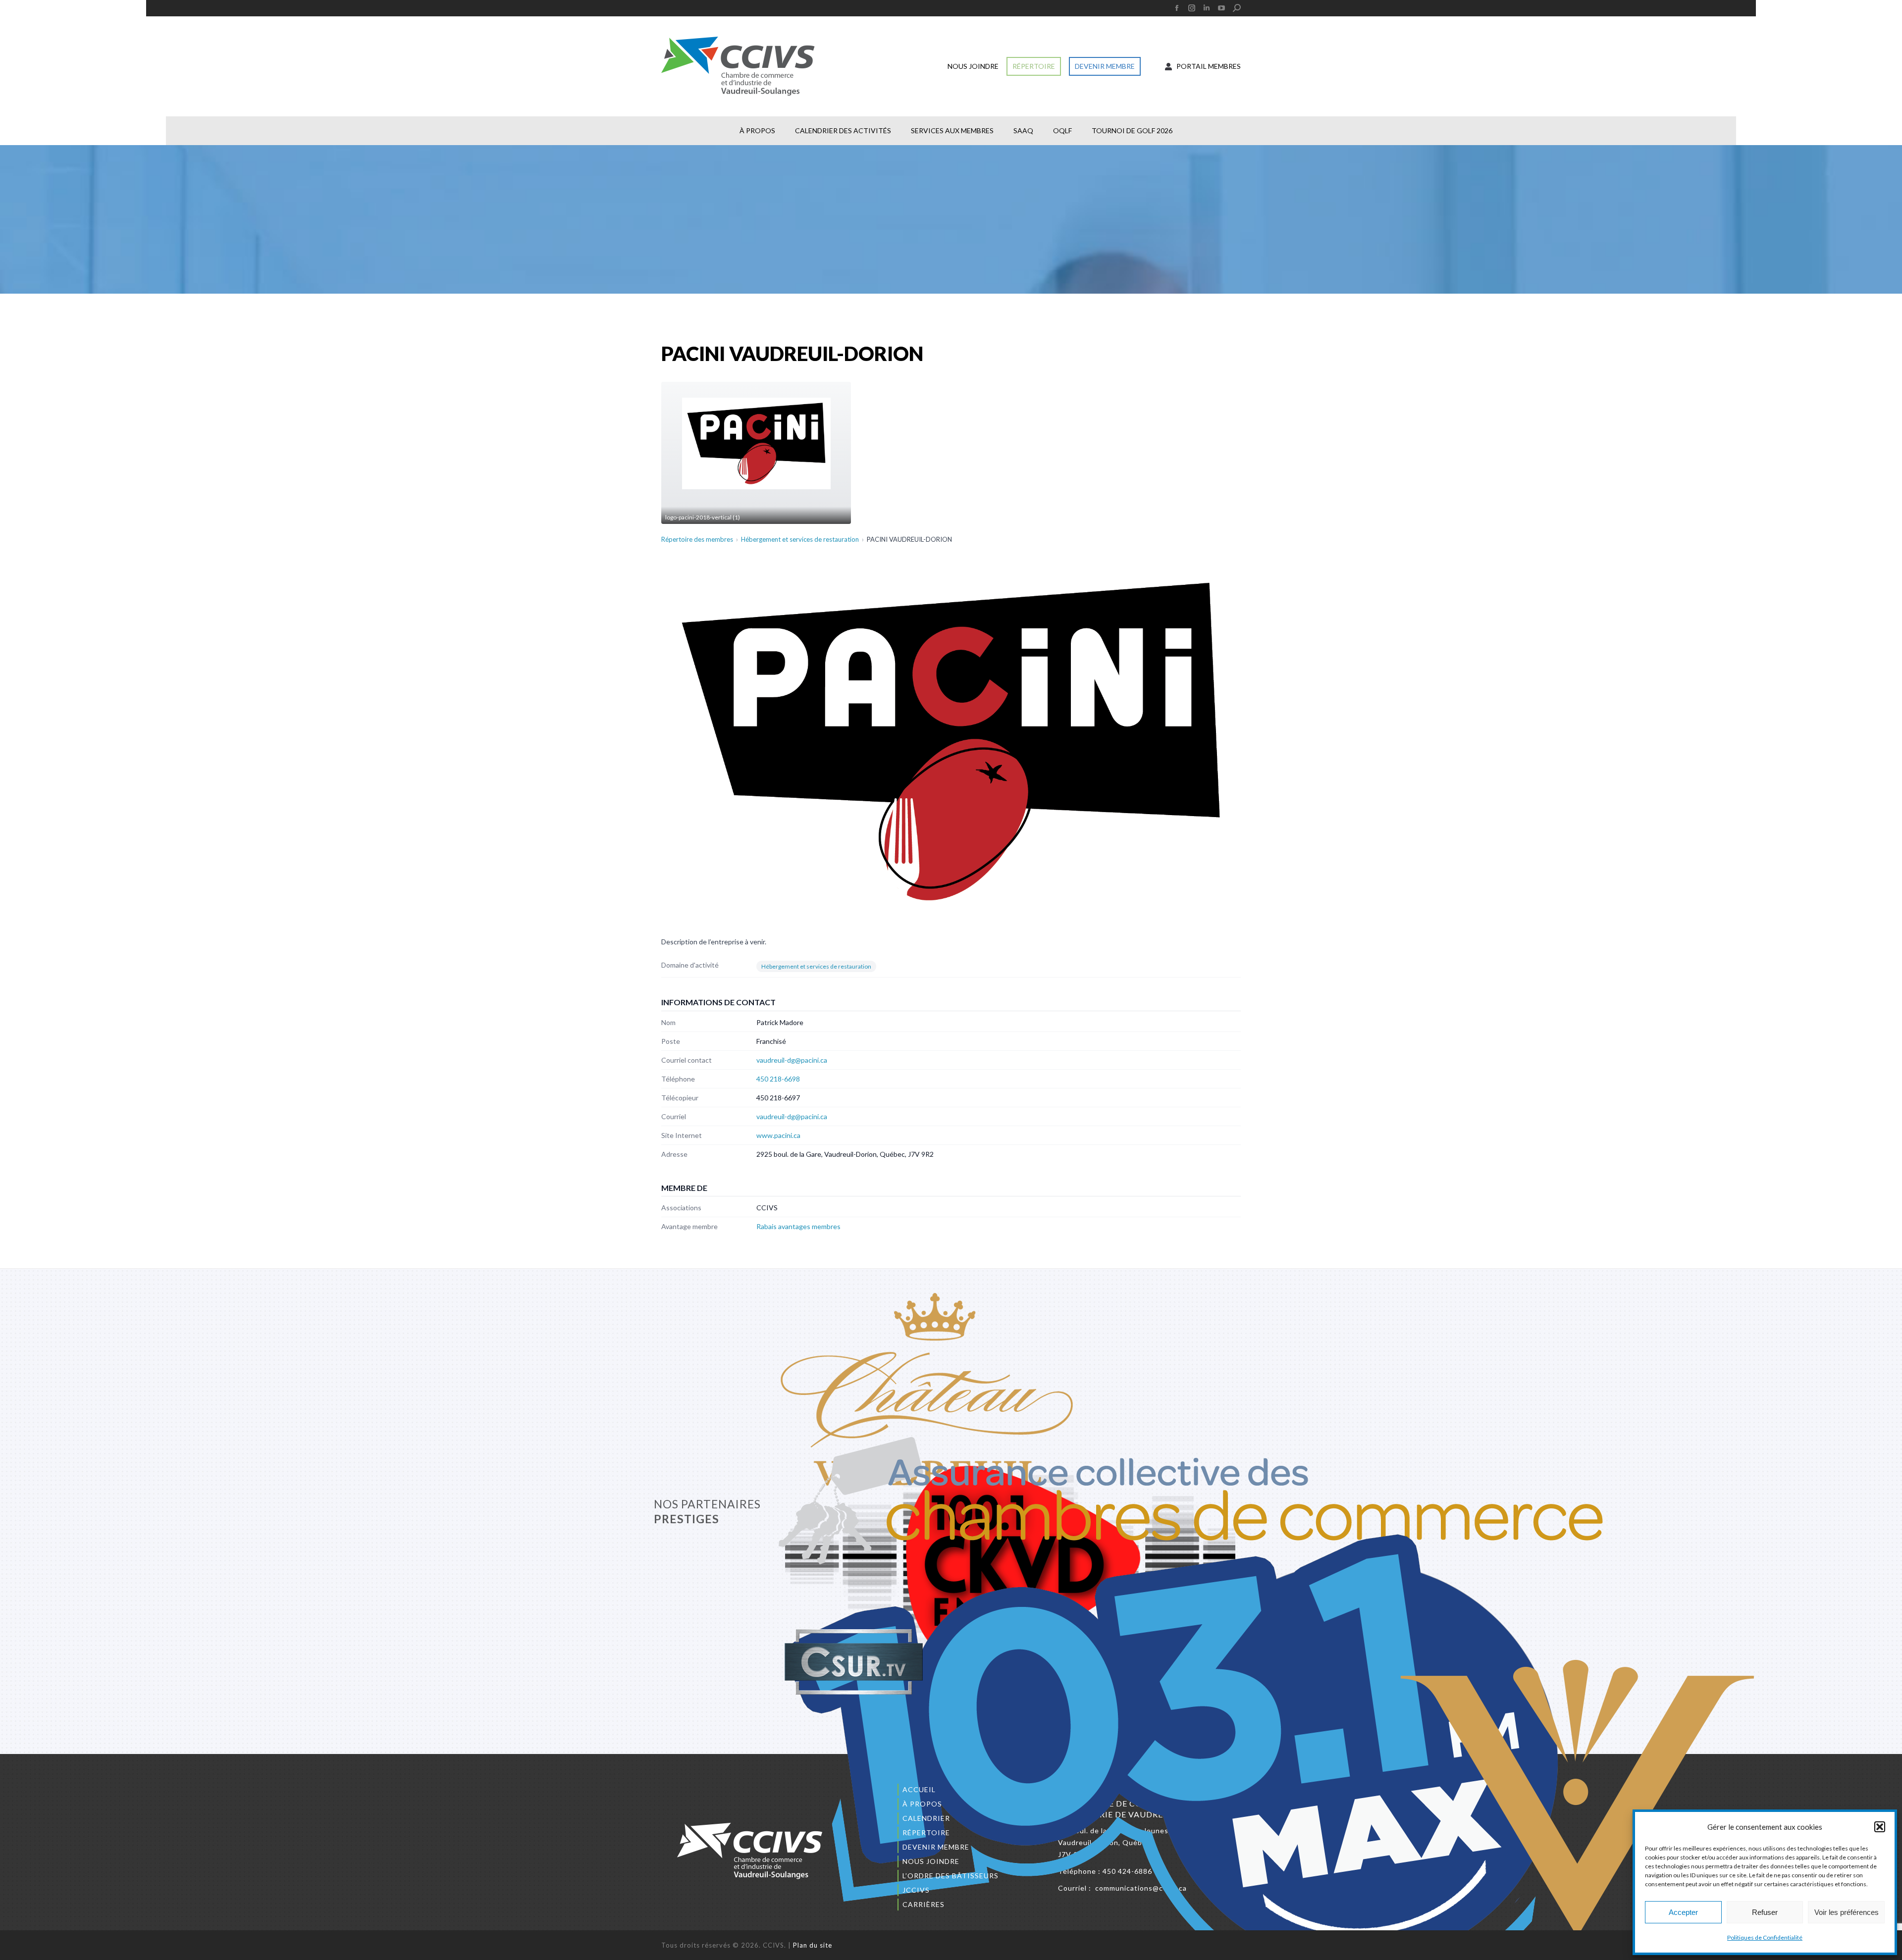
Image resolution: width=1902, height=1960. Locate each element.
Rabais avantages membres (798, 1226)
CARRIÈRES (924, 1904)
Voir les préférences (1847, 1912)
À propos (922, 1804)
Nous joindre (931, 1861)
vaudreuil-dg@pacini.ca (792, 1060)
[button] (1880, 1827)
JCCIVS (916, 1890)
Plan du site (813, 1945)
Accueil (919, 1789)
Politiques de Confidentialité (1765, 1937)
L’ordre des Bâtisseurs (951, 1876)
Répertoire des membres (697, 539)
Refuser (1765, 1912)
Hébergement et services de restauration (800, 539)
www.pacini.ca (778, 1135)
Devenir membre (936, 1847)
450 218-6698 (778, 1079)
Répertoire (926, 1832)
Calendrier (926, 1818)
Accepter (1683, 1912)
